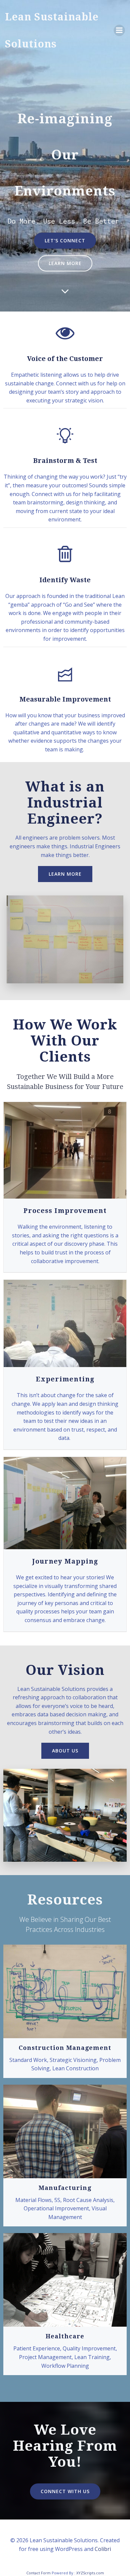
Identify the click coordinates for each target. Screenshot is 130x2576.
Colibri (103, 2549)
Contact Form (38, 2573)
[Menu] (119, 30)
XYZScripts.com (90, 2573)
